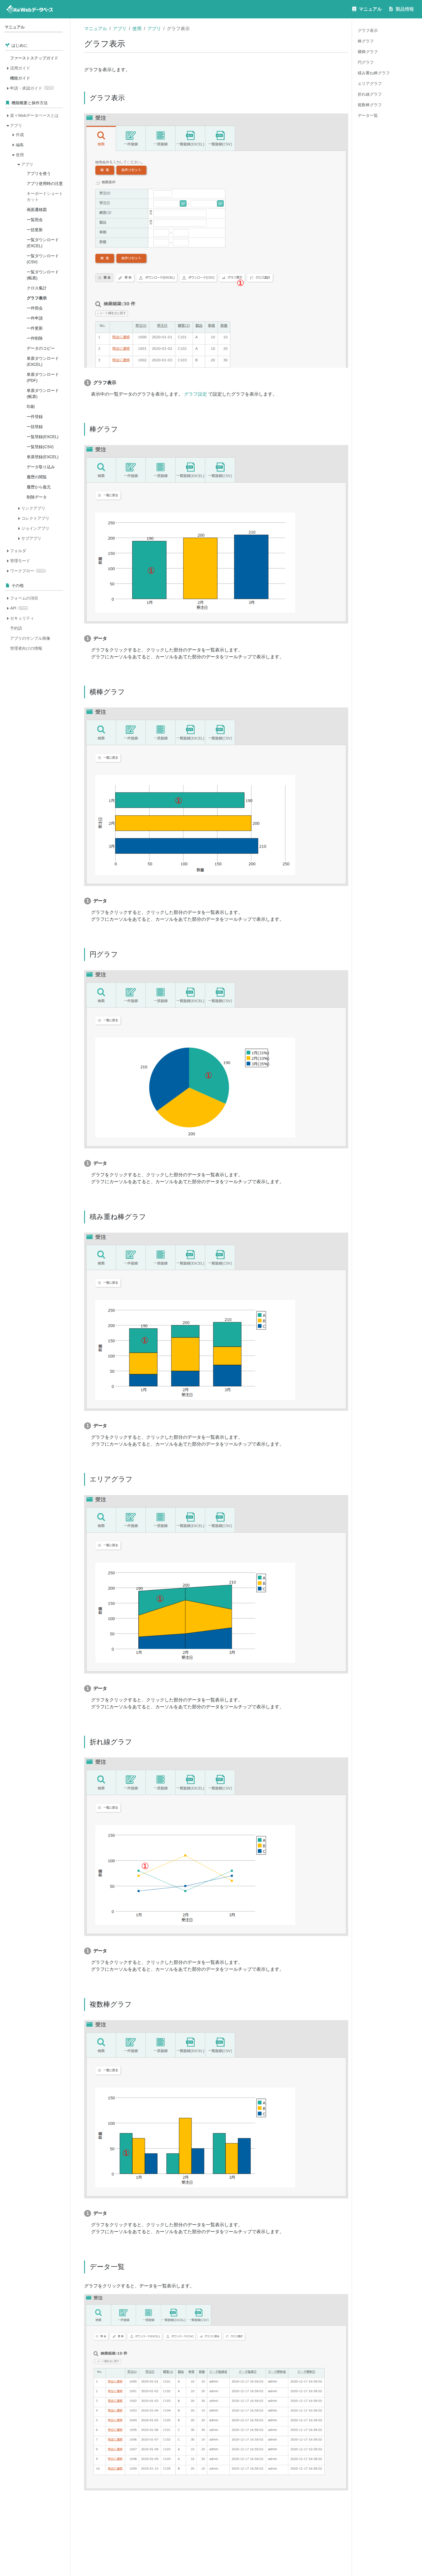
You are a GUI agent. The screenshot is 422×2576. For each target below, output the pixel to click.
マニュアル (96, 29)
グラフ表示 (368, 30)
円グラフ (366, 62)
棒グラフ (366, 41)
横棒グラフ (368, 52)
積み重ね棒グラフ (374, 73)
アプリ (120, 29)
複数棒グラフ (370, 105)
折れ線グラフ (370, 94)
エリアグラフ (370, 84)
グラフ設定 (195, 394)
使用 (137, 29)
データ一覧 (368, 115)
